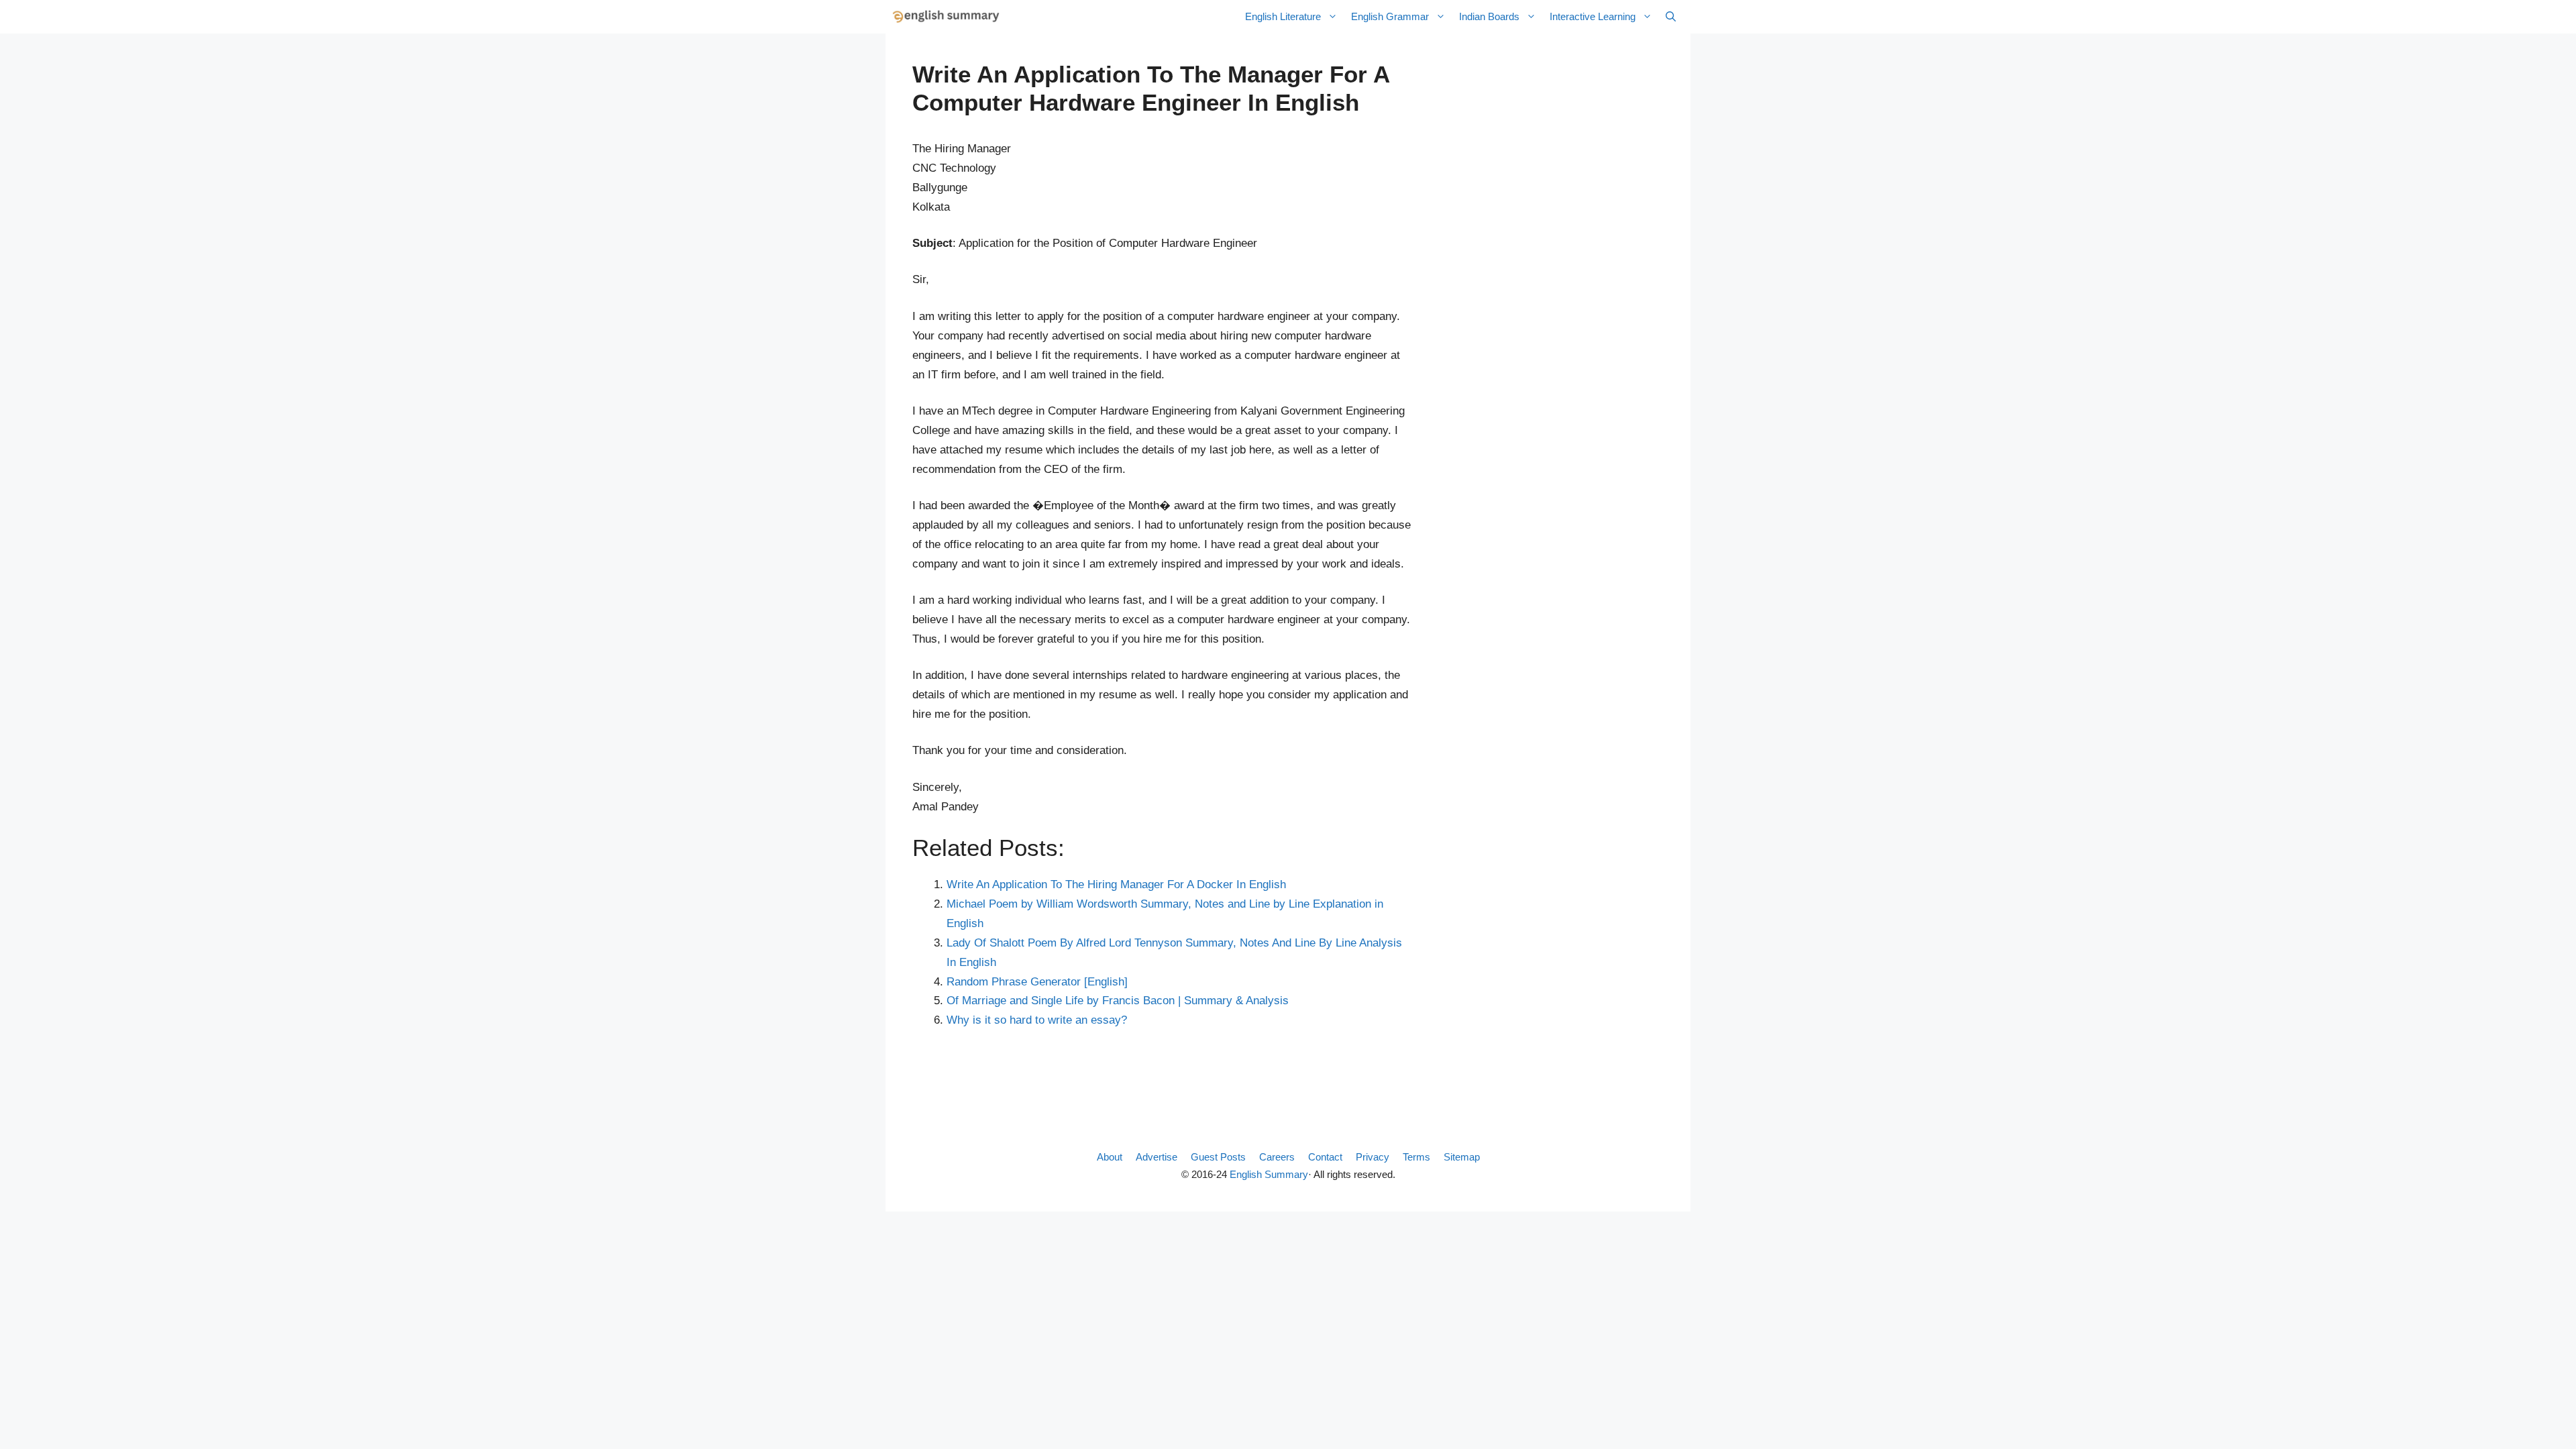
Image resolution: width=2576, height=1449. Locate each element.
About (1110, 1157)
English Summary (1269, 1174)
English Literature (1283, 16)
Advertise (1157, 1157)
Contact (1325, 1157)
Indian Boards (1489, 16)
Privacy (1373, 1157)
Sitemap (1462, 1157)
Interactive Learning (1593, 16)
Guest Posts (1218, 1157)
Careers (1277, 1157)
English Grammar (1390, 16)
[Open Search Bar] (1671, 17)
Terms (1416, 1157)
